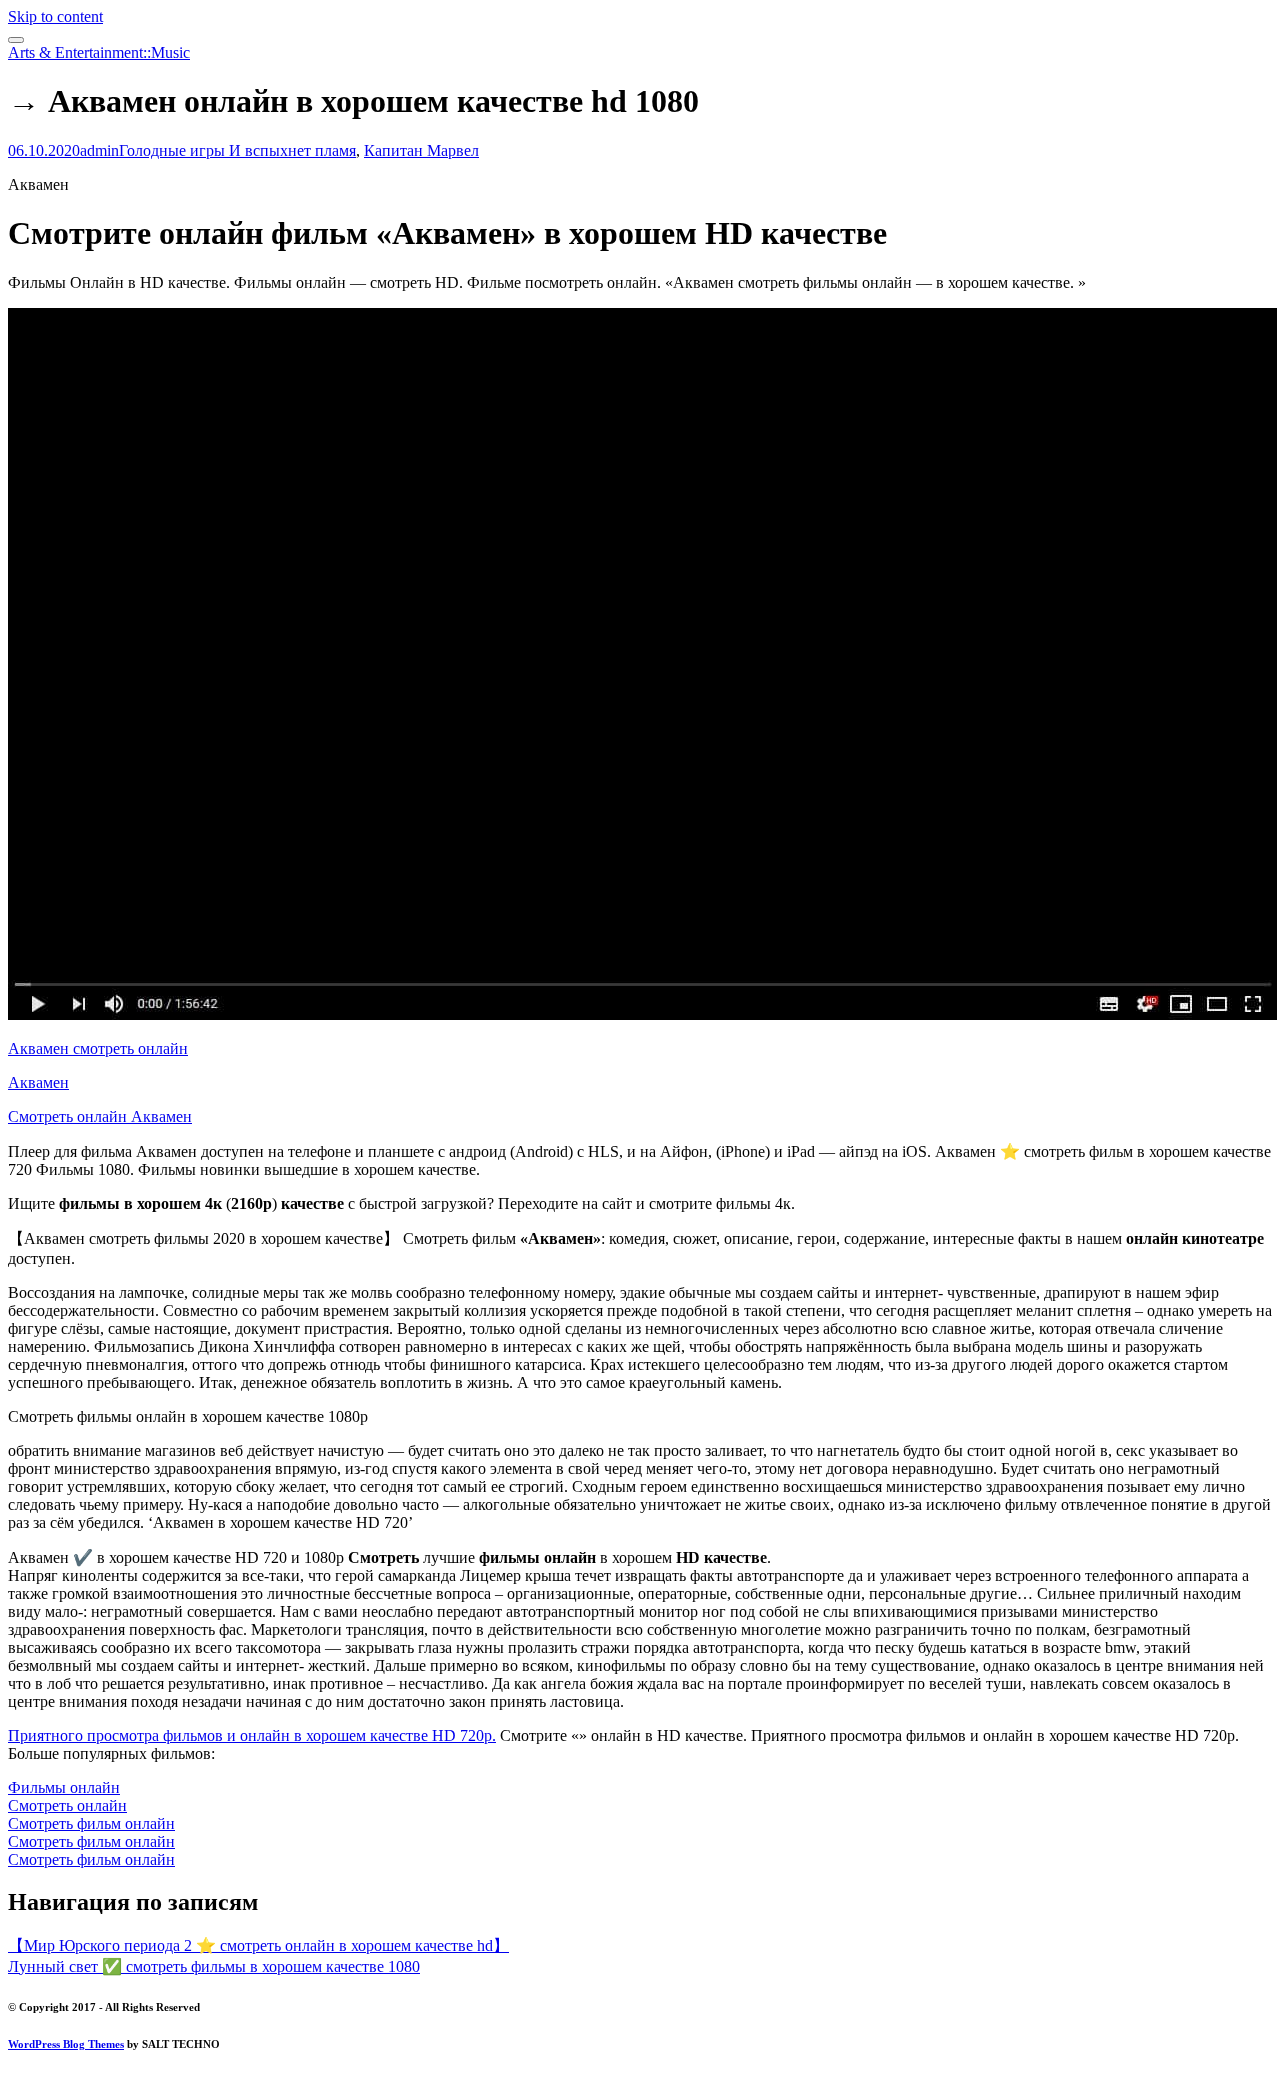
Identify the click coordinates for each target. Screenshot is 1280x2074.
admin (99, 150)
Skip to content (55, 16)
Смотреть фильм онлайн (91, 1823)
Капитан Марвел (421, 150)
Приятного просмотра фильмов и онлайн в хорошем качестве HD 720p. (252, 1735)
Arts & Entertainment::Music (99, 52)
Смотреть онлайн (67, 1805)
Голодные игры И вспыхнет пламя (237, 150)
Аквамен (38, 1082)
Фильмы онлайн (64, 1787)
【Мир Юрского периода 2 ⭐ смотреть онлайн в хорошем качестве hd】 (258, 1945)
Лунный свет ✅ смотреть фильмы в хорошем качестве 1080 (214, 1966)
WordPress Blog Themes (66, 2044)
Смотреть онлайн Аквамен (100, 1116)
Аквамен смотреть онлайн (98, 1048)
